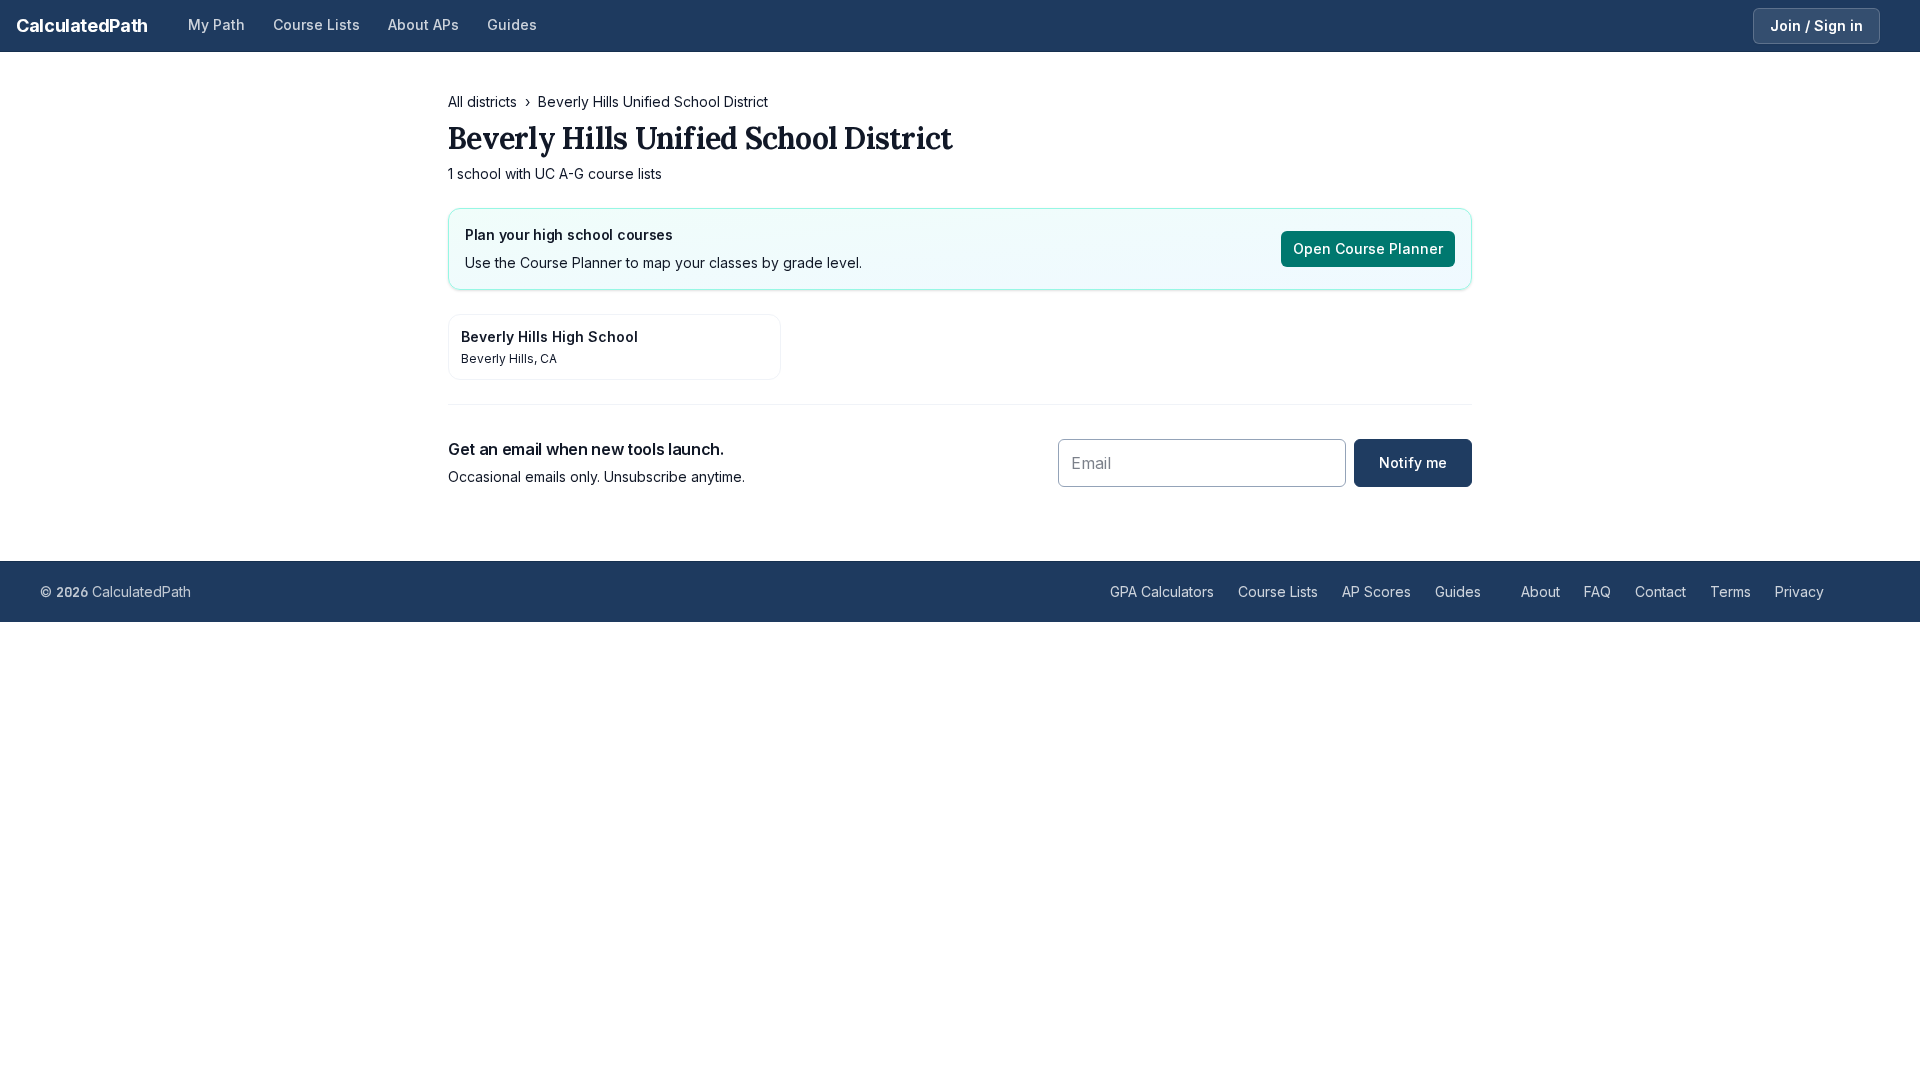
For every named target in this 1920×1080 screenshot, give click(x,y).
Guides (512, 24)
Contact (1660, 591)
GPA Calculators (1162, 591)
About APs (423, 24)
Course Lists (316, 24)
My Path (216, 24)
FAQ (1597, 591)
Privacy (1799, 591)
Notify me (1413, 462)
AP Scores (1376, 591)
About (1540, 591)
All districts (482, 101)
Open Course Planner (1368, 248)
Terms (1730, 591)
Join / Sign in (1816, 25)
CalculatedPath (82, 25)
